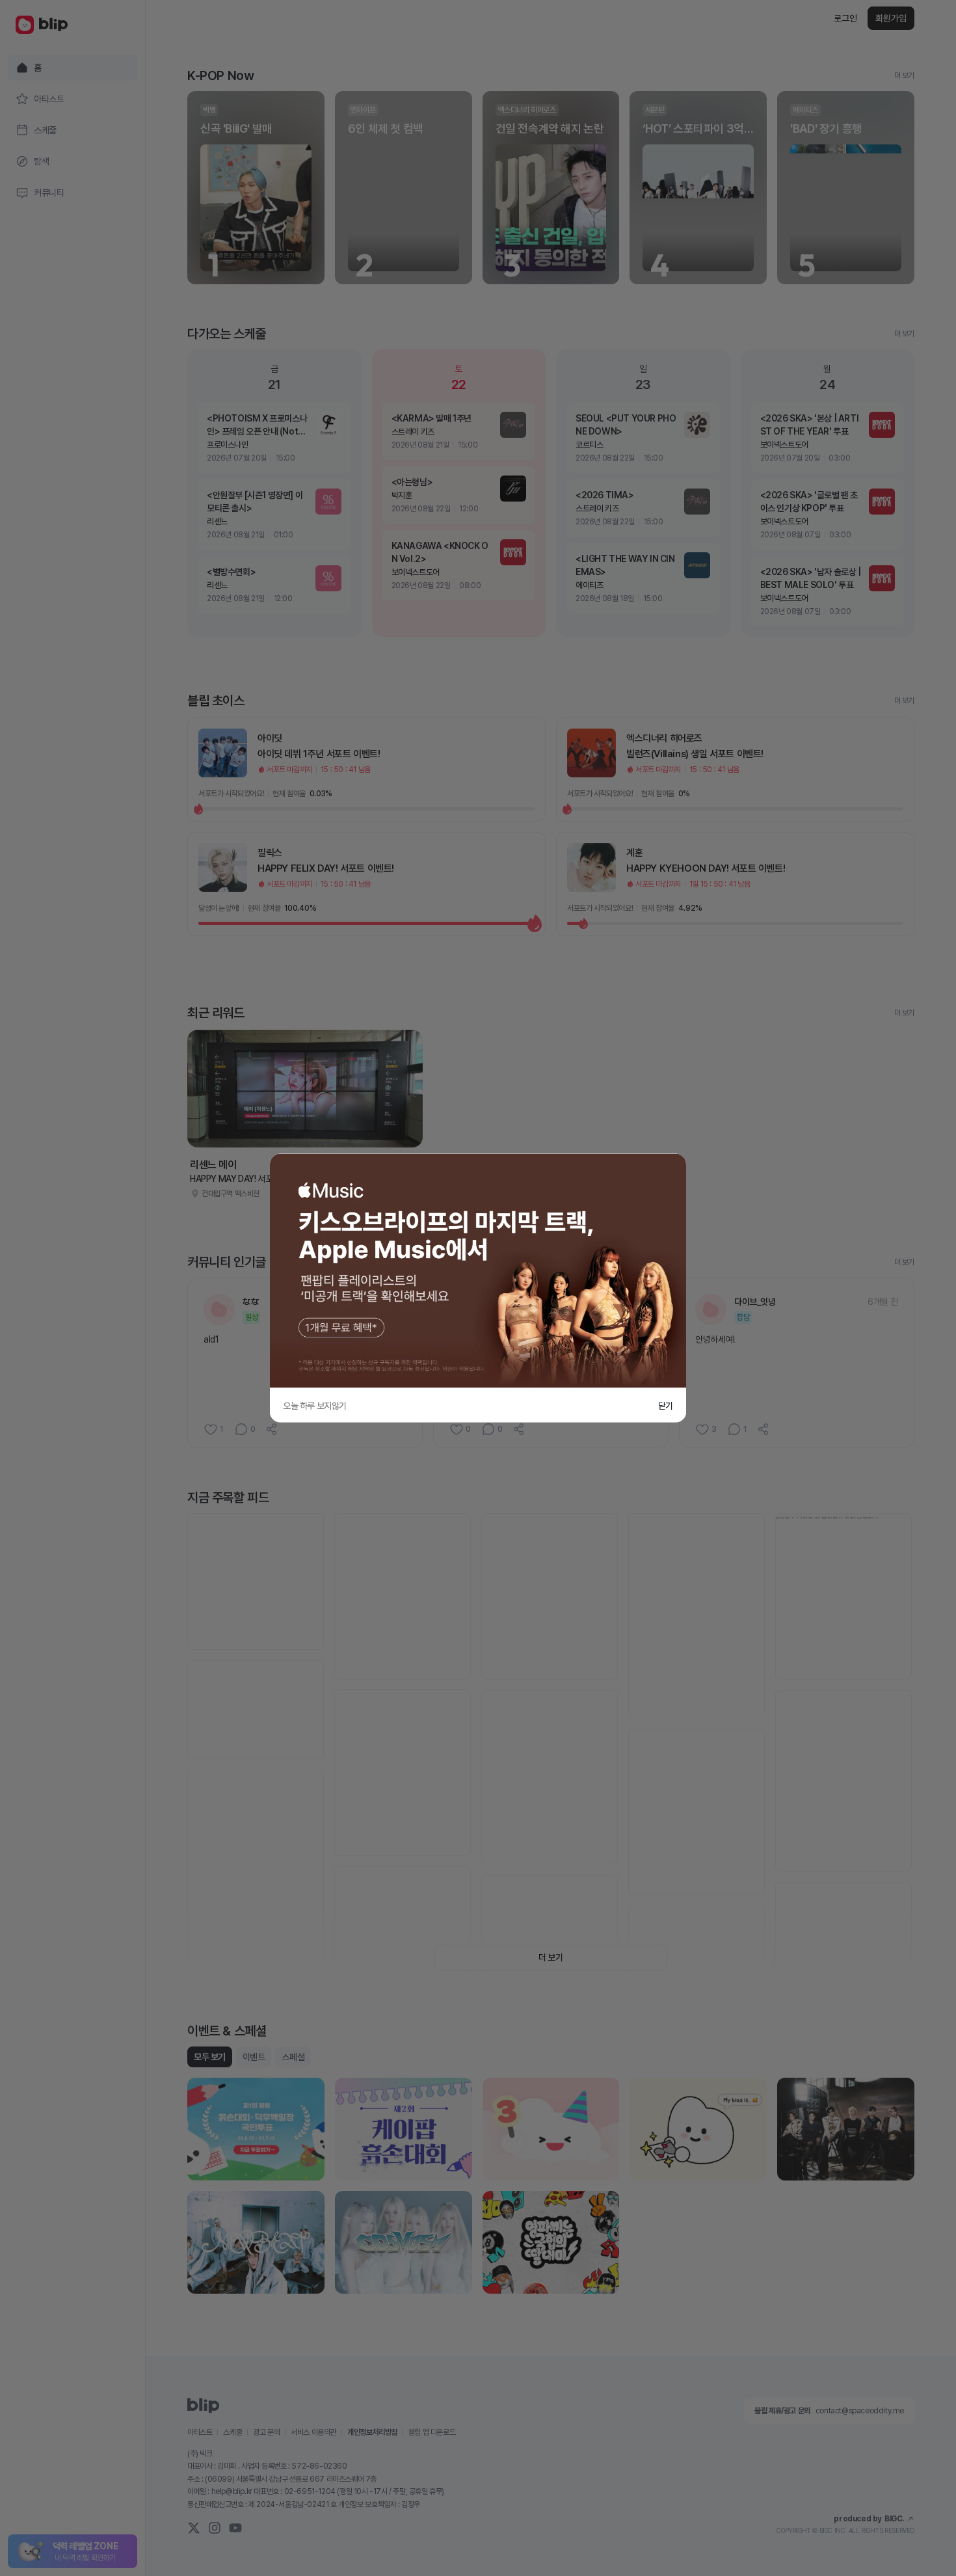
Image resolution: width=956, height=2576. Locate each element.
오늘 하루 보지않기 (315, 1406)
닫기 (666, 1406)
